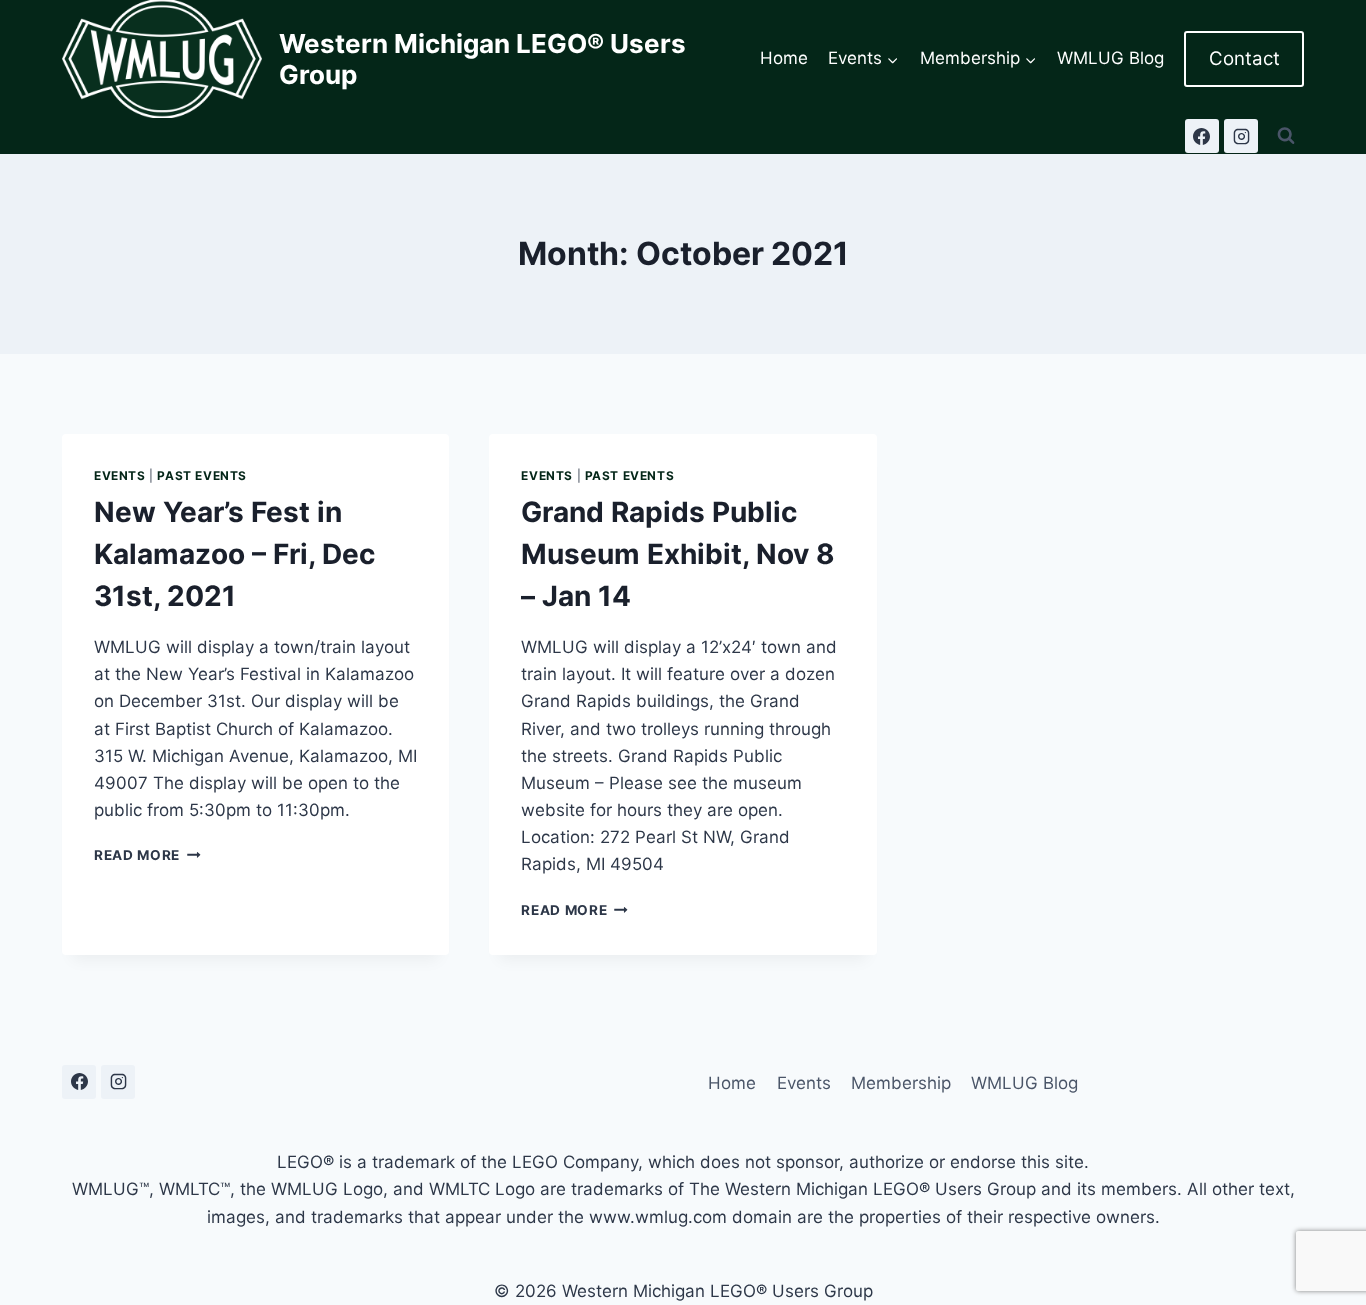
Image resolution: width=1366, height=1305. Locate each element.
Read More (147, 855)
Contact (1244, 58)
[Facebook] (1202, 136)
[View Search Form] (1286, 136)
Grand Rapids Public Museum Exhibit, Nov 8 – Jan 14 (678, 554)
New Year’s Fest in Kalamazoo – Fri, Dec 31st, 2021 (234, 554)
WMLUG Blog (1110, 58)
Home (784, 58)
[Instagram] (1241, 136)
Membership (901, 1083)
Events (120, 475)
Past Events (202, 475)
